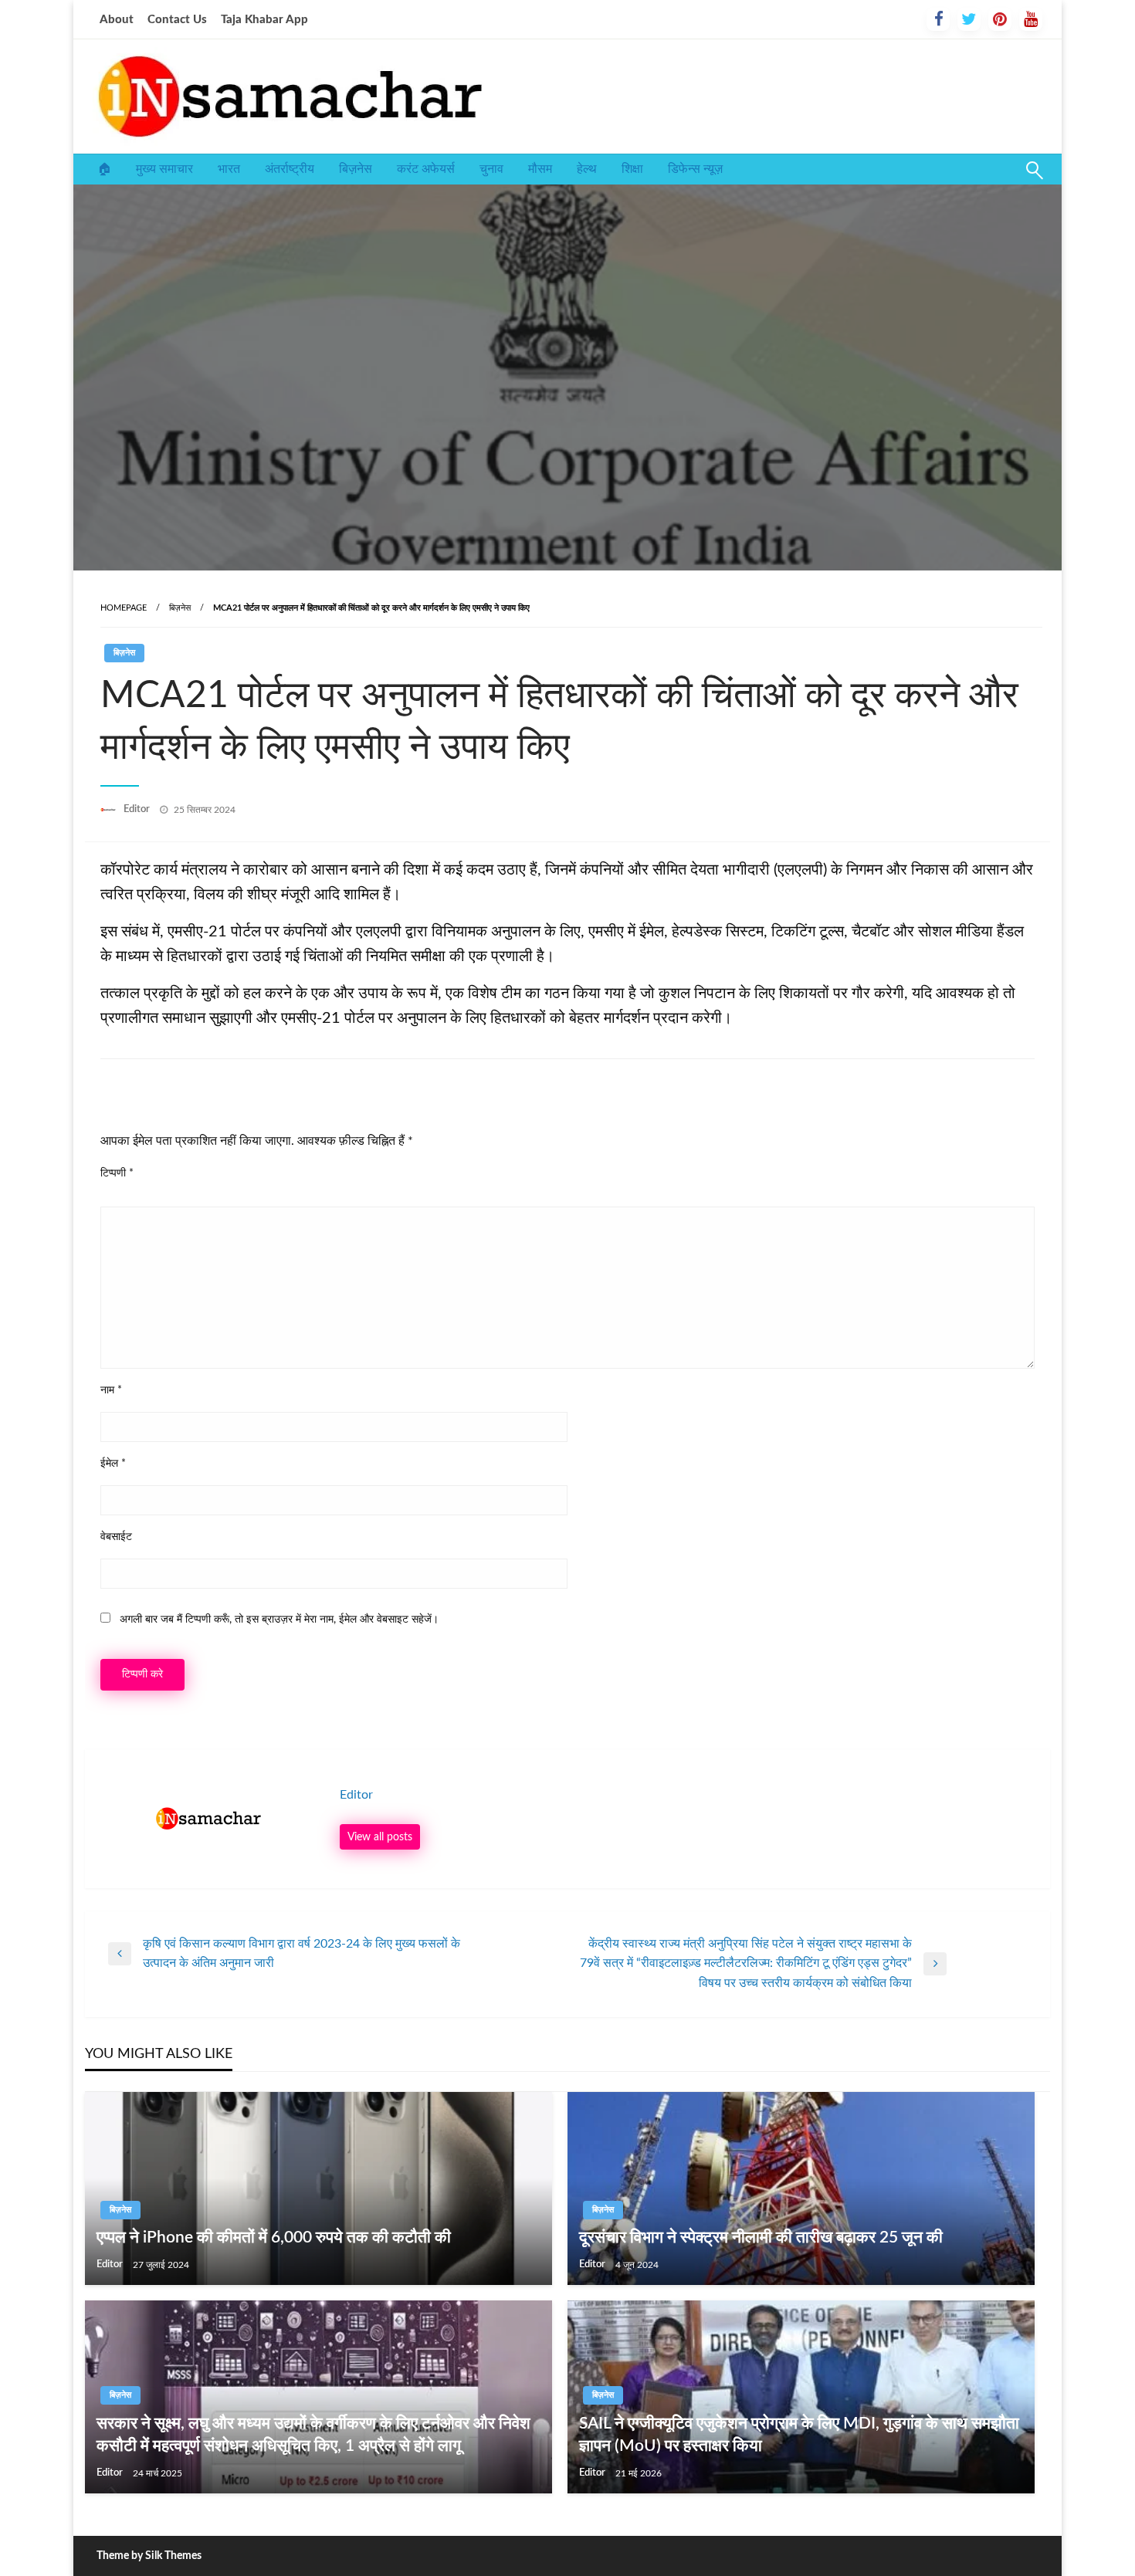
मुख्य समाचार (164, 169)
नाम (111, 1390)
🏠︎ (104, 169)
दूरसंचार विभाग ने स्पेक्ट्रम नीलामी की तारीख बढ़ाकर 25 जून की (761, 2237)
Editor (138, 809)
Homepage (124, 608)
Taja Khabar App (264, 20)
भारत (229, 169)
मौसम (540, 169)
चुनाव (491, 169)
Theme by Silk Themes (149, 2556)
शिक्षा (632, 169)
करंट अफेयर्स (426, 169)
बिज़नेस (356, 169)
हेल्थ (587, 169)
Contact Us (177, 20)
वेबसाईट (116, 1537)
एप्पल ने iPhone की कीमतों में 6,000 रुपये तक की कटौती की (274, 2237)
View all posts (380, 1837)
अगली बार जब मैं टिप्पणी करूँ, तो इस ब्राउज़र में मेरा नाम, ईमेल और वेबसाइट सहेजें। (279, 1620)
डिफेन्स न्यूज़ (695, 169)
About (117, 20)
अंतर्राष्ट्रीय (290, 169)
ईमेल (113, 1464)
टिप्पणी (117, 1173)
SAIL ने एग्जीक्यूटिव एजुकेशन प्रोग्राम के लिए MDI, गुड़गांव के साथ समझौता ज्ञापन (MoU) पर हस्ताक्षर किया (799, 2435)
